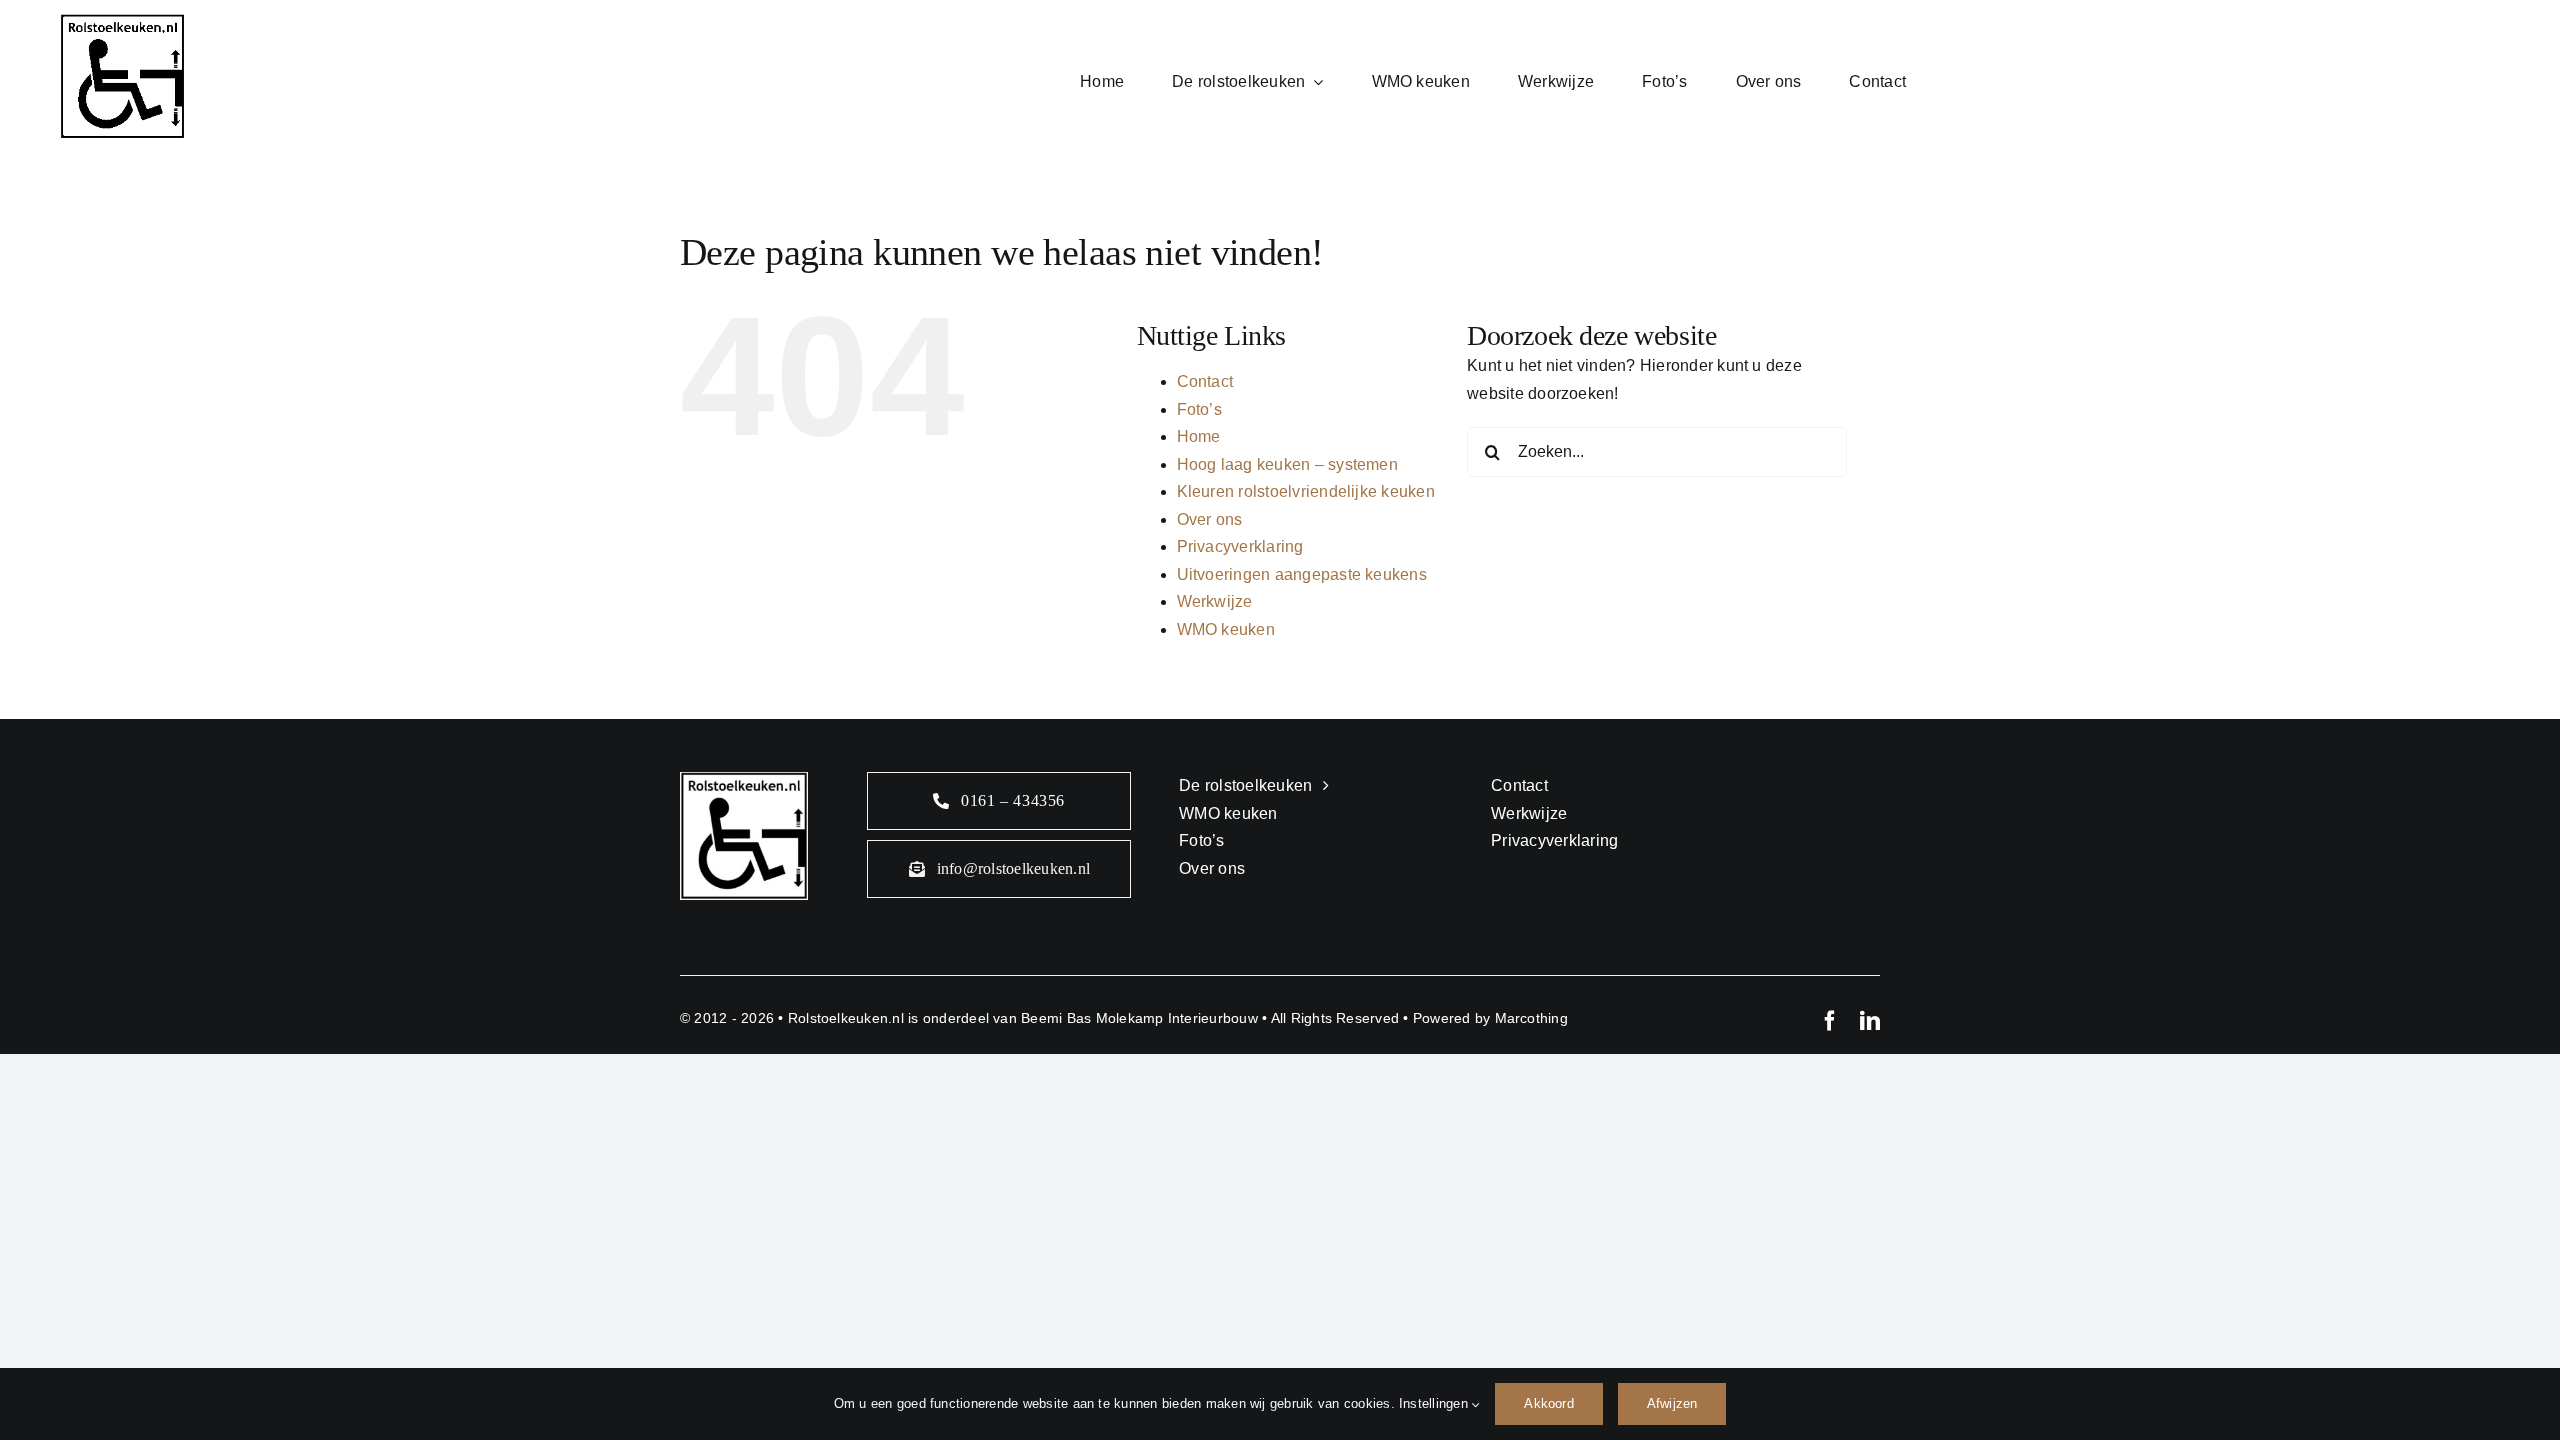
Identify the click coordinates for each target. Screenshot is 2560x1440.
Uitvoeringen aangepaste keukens (1302, 574)
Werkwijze (1215, 601)
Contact (1205, 381)
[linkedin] (1870, 1021)
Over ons (1210, 519)
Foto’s (1199, 409)
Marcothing (1531, 1018)
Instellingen (1435, 1403)
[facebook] (1830, 1021)
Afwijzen (1672, 1403)
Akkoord (1548, 1403)
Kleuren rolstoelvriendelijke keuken (1306, 491)
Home (1199, 436)
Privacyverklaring (1240, 546)
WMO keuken (1226, 629)
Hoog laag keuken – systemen (1287, 464)
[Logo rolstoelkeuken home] (122, 21)
